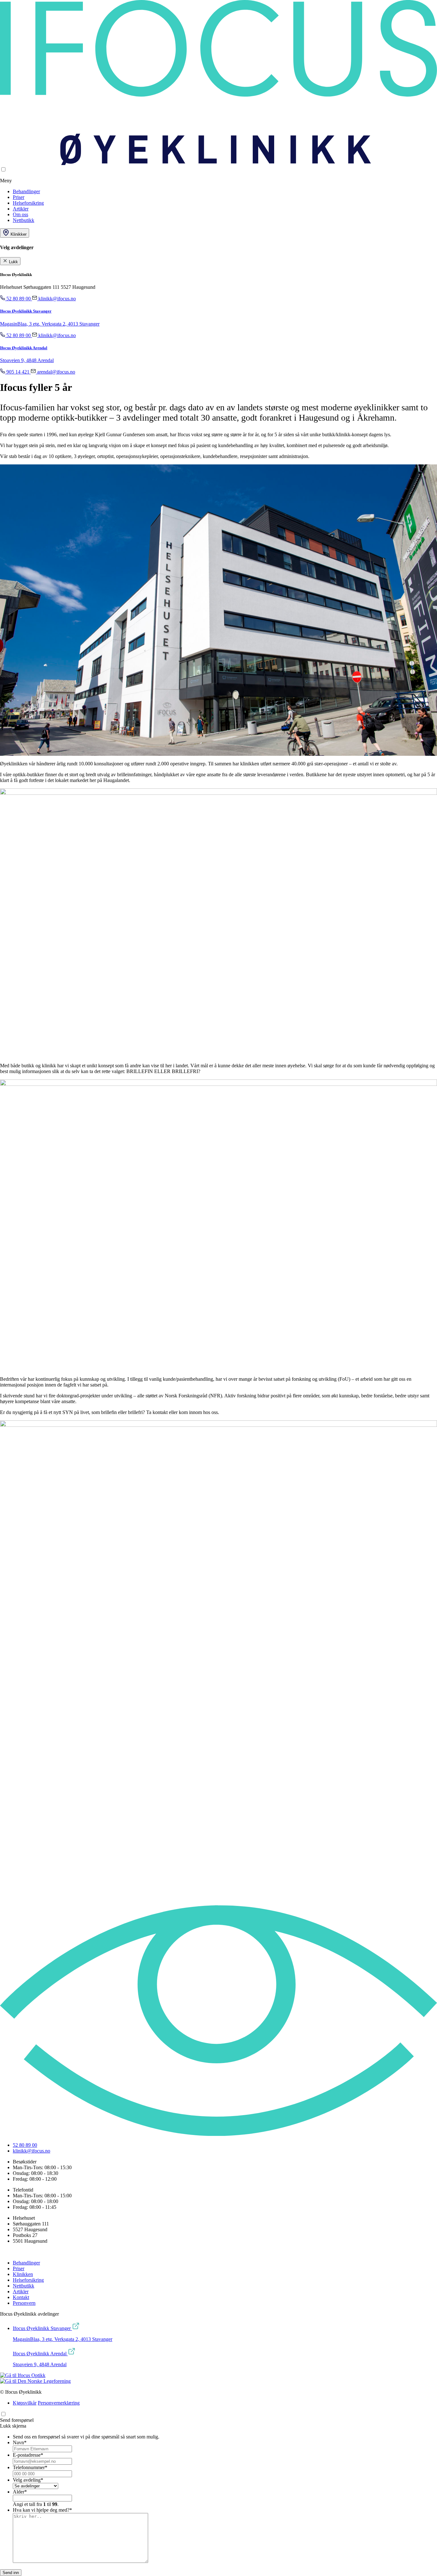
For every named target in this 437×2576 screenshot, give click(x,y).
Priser (19, 197)
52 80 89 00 (19, 299)
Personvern (24, 2303)
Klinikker (18, 234)
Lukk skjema (13, 2426)
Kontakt (21, 2297)
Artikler (21, 209)
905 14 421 (18, 372)
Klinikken (23, 2274)
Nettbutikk (24, 220)
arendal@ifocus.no (56, 372)
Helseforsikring (28, 203)
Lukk (13, 262)
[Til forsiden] (219, 163)
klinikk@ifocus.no (56, 299)
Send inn (11, 2573)
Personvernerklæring (59, 2403)
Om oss (20, 214)
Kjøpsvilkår (25, 2403)
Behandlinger (26, 191)
